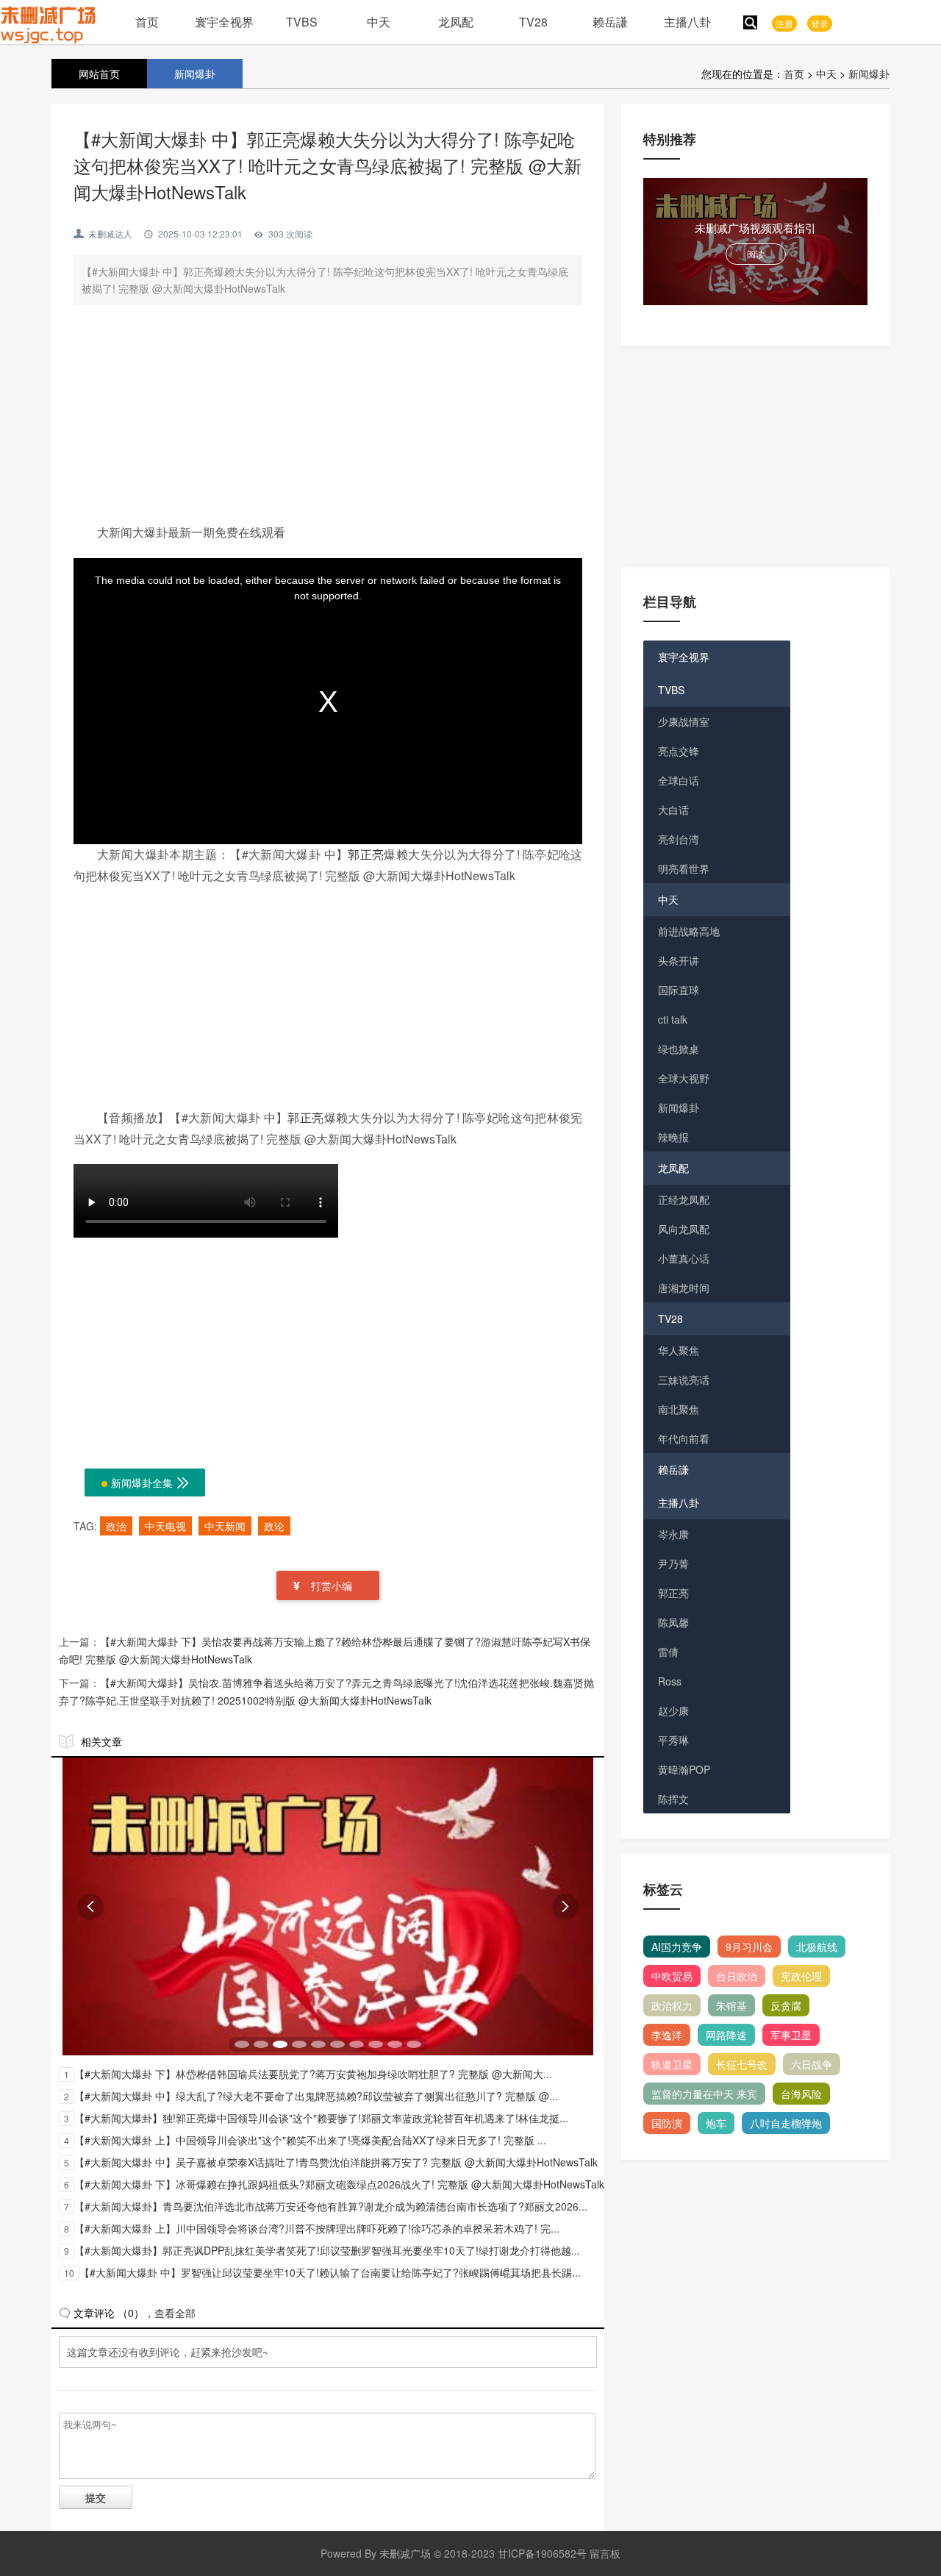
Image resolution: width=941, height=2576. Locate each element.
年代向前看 (684, 1438)
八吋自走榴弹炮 (786, 2123)
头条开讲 (679, 960)
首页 (147, 22)
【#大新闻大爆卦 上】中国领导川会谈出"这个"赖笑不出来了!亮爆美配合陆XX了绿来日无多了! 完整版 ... (310, 2140)
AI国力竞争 (677, 1947)
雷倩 (668, 1652)
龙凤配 (456, 22)
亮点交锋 (679, 751)
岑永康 (673, 1534)
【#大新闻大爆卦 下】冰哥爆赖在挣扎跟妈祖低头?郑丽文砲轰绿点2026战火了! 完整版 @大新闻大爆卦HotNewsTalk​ (339, 2184)
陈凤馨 (673, 1622)
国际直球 (679, 990)
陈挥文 (673, 1799)
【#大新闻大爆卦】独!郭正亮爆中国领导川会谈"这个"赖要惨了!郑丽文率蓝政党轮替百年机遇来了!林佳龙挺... (321, 2118)
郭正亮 (366, 854)
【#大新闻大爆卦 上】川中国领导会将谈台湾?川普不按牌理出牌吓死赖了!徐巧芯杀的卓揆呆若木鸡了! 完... (317, 2228)
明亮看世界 (684, 868)
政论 (274, 1526)
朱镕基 (731, 2005)
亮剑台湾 (679, 839)
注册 (784, 23)
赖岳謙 (610, 22)
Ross (670, 1681)
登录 (820, 23)
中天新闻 (225, 1526)
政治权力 (672, 2005)
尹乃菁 (673, 1563)
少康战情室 (684, 721)
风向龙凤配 (684, 1229)
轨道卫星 (672, 2064)
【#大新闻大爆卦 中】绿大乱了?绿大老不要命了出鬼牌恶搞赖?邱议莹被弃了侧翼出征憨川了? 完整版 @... (316, 2096)
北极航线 (817, 1947)
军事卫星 (791, 2035)
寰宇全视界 (224, 22)
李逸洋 (667, 2035)
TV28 (533, 22)
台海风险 (801, 2094)
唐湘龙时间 (684, 1288)
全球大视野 (684, 1078)
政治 (116, 1526)
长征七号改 (742, 2064)
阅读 (756, 253)
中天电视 (165, 1526)
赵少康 (673, 1710)
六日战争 (812, 2064)
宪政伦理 (801, 1976)
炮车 (716, 2123)
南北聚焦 (679, 1409)
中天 (379, 22)
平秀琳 (673, 1740)
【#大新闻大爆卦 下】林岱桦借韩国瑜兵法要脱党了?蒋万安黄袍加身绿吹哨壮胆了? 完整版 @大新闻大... (313, 2074)
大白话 (673, 810)
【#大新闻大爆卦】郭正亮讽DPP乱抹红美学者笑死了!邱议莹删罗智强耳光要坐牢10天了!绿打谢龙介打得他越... (327, 2250)
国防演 (667, 2123)
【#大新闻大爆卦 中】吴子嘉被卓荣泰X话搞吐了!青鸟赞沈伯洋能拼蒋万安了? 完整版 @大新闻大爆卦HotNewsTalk (336, 2162)
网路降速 (726, 2035)
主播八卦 (687, 22)
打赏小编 (332, 1585)
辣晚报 (673, 1137)
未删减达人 (110, 233)
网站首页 (99, 74)
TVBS (302, 22)
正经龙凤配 (684, 1199)
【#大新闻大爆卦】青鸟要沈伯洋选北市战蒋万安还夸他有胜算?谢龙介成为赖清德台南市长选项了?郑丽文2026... (331, 2206)
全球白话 (679, 780)
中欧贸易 (672, 1976)
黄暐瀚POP (684, 1769)
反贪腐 (786, 2005)
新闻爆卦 (869, 74)
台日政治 (737, 1976)
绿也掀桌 (679, 1049)
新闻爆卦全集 (150, 1483)
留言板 (605, 2553)
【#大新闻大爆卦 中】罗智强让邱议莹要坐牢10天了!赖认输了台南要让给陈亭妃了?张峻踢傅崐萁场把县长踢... (330, 2272)
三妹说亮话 (684, 1380)
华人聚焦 (679, 1350)
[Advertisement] (328, 419)
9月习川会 (749, 1947)
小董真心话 (684, 1258)
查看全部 (175, 2313)
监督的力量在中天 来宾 (704, 2094)
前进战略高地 (689, 931)
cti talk (673, 1019)
